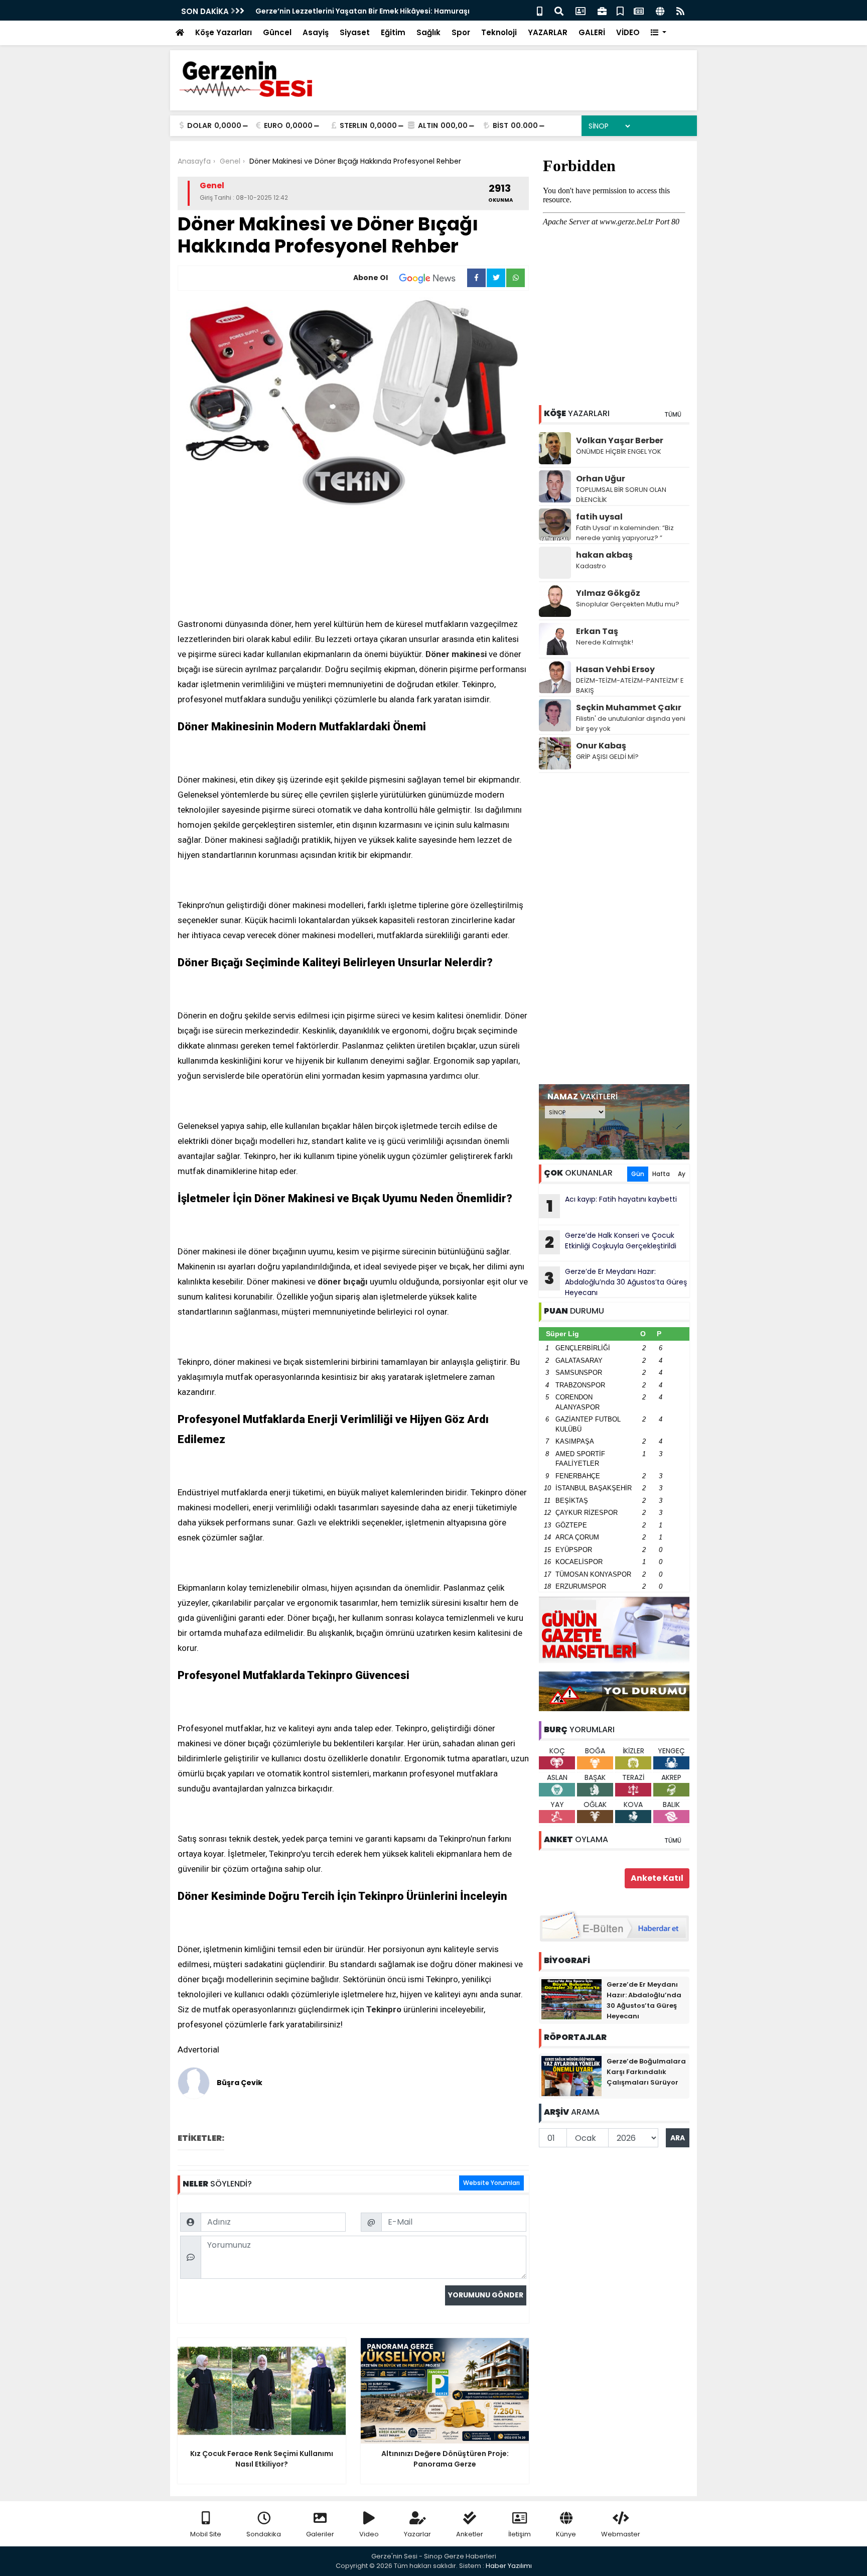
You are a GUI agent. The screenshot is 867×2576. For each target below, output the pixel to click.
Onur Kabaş (601, 746)
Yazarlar (417, 2534)
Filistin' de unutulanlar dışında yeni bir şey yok (631, 724)
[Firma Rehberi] (602, 10)
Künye (566, 2534)
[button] (659, 33)
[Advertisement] (614, 929)
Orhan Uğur (601, 479)
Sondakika (264, 2534)
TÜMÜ (673, 414)
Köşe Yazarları (224, 32)
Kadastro (591, 566)
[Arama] (559, 10)
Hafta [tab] (661, 1174)
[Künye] (660, 10)
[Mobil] (540, 10)
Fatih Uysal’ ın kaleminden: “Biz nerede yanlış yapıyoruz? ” (625, 533)
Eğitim (393, 32)
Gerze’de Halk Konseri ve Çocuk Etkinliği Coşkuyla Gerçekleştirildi (611, 1242)
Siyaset (355, 32)
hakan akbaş (604, 555)
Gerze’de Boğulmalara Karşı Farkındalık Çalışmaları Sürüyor (646, 2072)
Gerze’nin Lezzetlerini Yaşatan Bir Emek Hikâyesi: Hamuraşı (363, 11)
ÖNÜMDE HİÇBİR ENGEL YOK (619, 452)
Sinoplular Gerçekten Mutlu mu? (628, 604)
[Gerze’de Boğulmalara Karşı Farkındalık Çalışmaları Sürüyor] (571, 2076)
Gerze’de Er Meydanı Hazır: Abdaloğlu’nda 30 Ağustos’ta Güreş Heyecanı (616, 1282)
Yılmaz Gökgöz (608, 593)
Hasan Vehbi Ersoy (615, 669)
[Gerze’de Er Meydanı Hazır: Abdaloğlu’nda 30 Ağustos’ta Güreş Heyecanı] (571, 1999)
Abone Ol (371, 278)
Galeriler (320, 2534)
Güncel (277, 32)
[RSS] (680, 10)
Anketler (470, 2534)
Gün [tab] (638, 1174)
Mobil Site (206, 2534)
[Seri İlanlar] (620, 10)
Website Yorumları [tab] (491, 2183)
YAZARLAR (548, 32)
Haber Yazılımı (509, 2566)
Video (369, 2534)
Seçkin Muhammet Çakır (629, 707)
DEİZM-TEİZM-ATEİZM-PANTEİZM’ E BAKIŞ (630, 685)
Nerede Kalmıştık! (605, 642)
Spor (461, 32)
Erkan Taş (597, 631)
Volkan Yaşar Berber (620, 440)
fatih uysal (599, 517)
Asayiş (316, 32)
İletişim (520, 2534)
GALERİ (592, 32)
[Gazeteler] (639, 10)
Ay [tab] (682, 1174)
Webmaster (621, 2534)
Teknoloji (499, 32)
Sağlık (428, 32)
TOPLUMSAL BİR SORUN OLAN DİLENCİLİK (621, 495)
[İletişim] (581, 10)
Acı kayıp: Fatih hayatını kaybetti (612, 1206)
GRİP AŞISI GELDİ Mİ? (607, 757)
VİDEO (628, 32)
